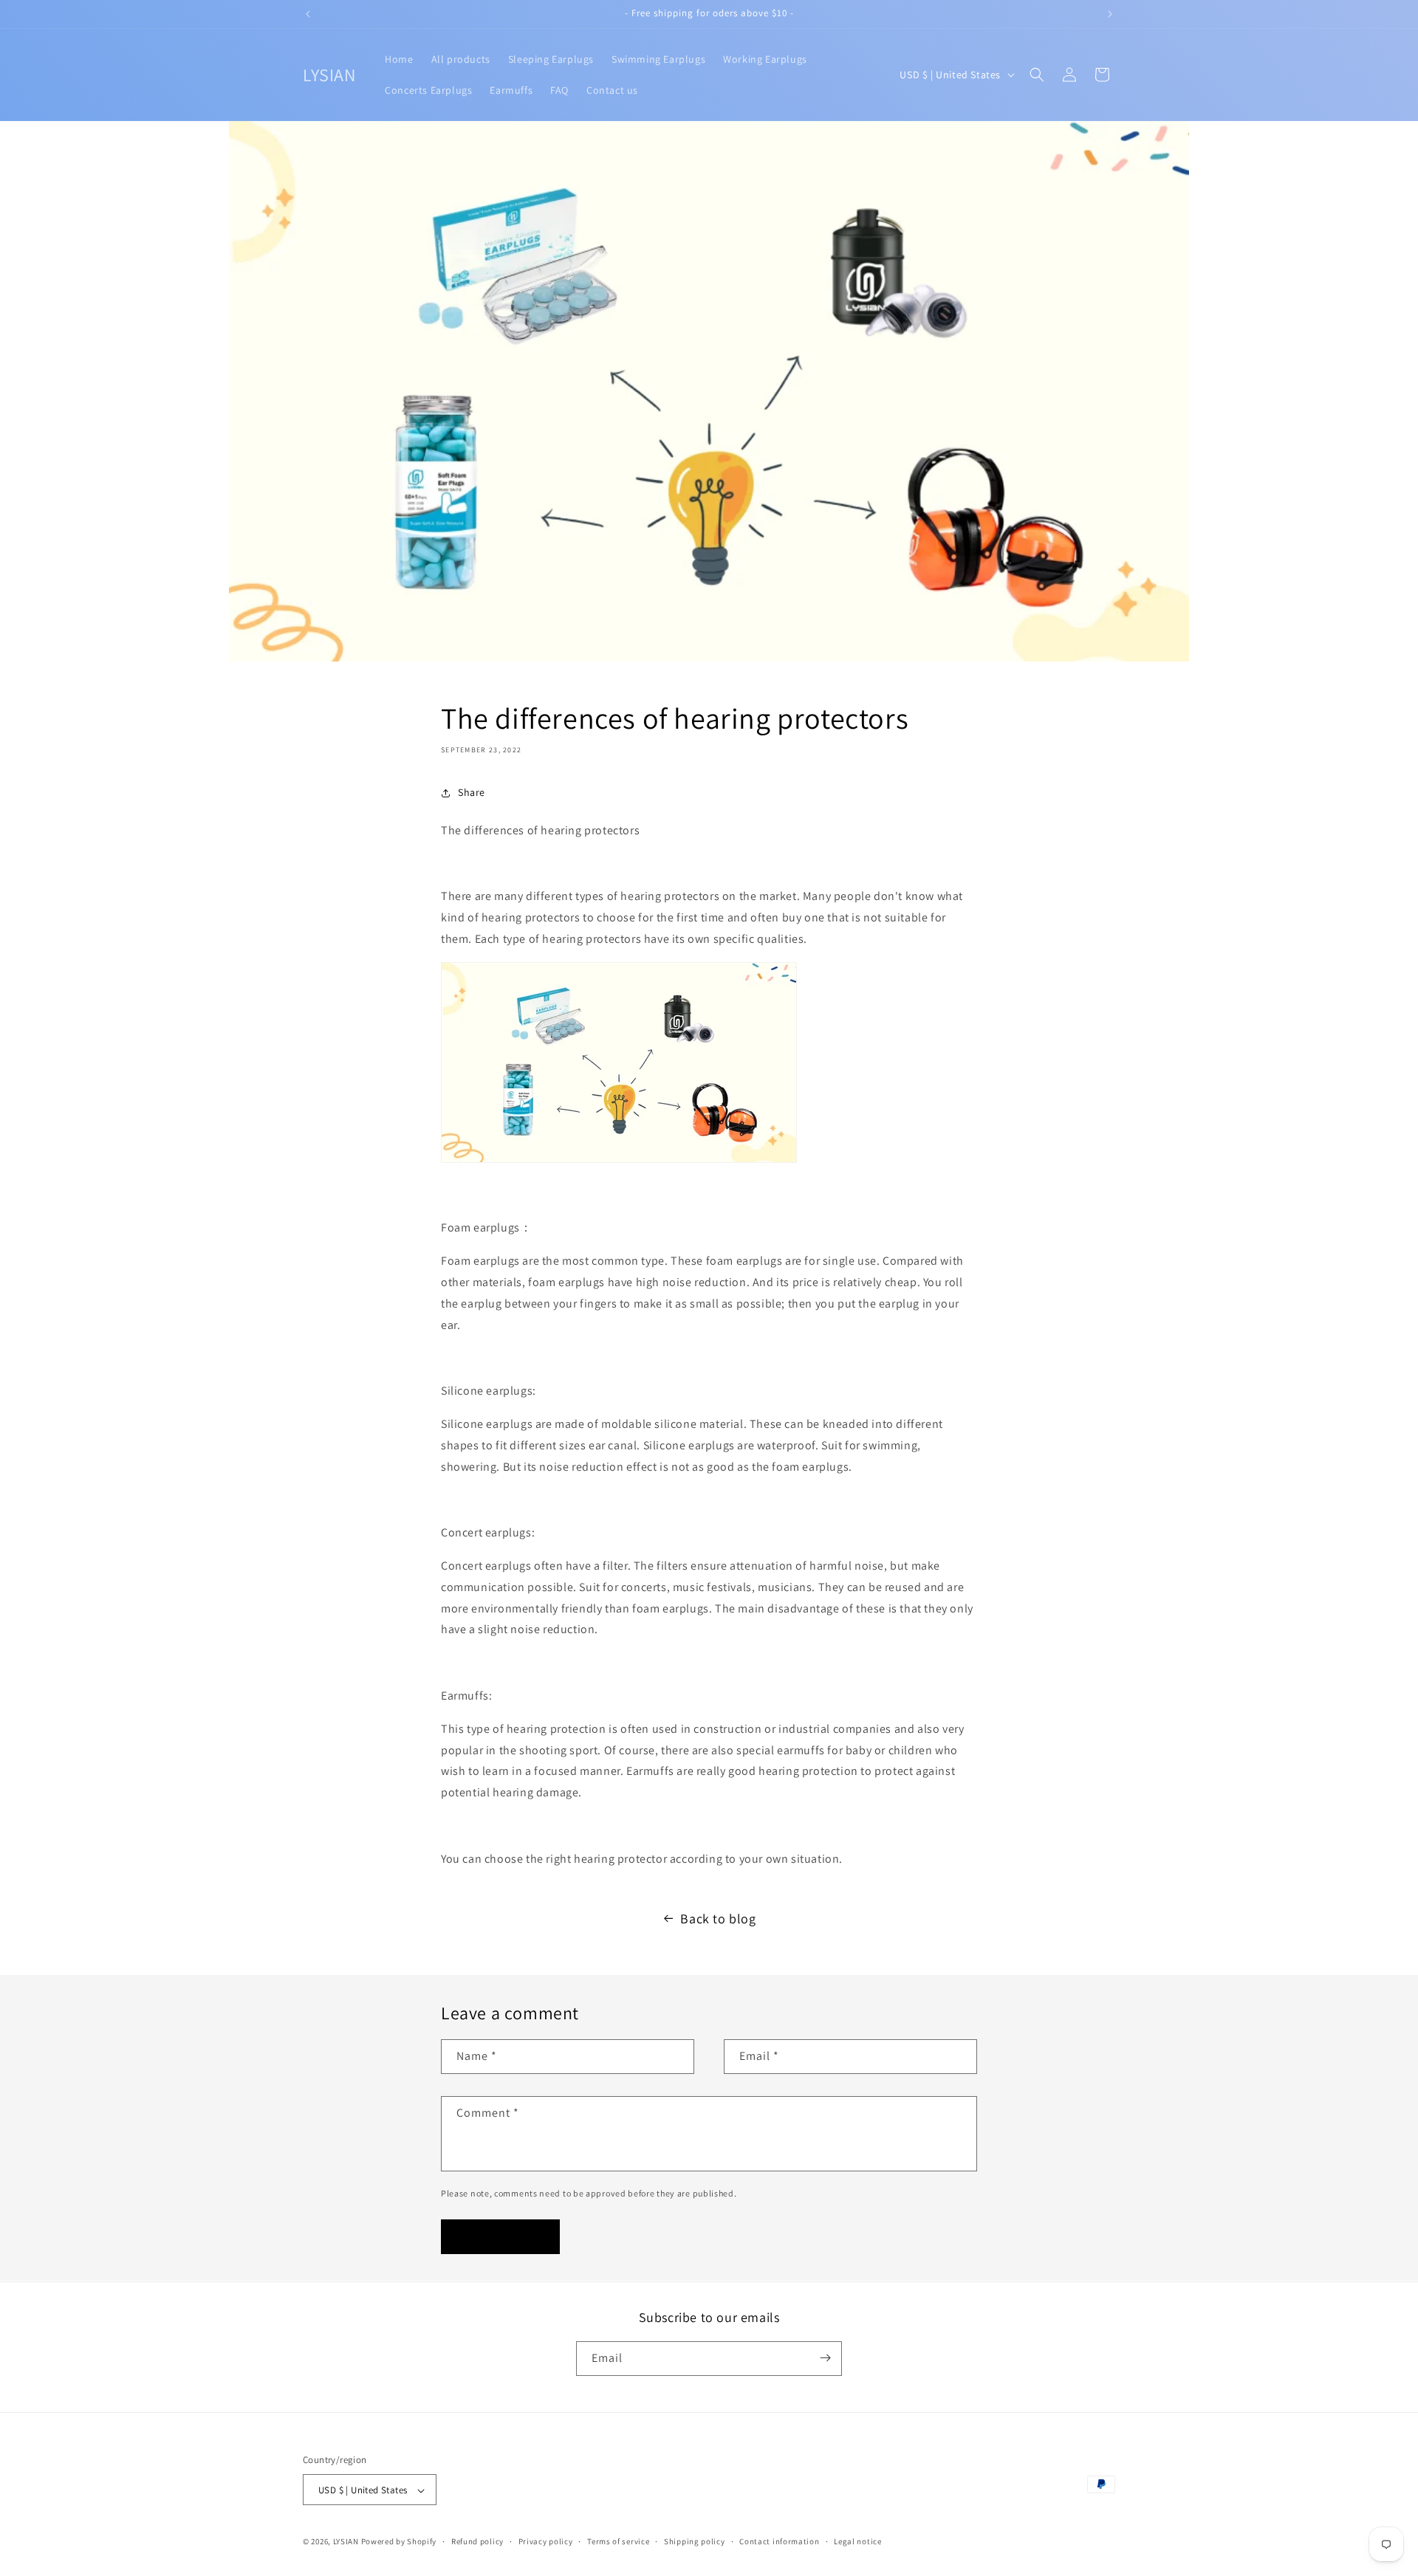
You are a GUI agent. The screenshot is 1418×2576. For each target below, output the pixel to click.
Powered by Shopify (399, 2542)
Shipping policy (695, 2541)
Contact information (779, 2541)
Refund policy (477, 2541)
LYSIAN (346, 2542)
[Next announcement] (1110, 14)
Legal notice (857, 2541)
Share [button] (472, 792)
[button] (1037, 75)
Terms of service (618, 2541)
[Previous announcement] (308, 14)
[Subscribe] (825, 2358)
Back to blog (718, 1919)
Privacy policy (546, 2541)
